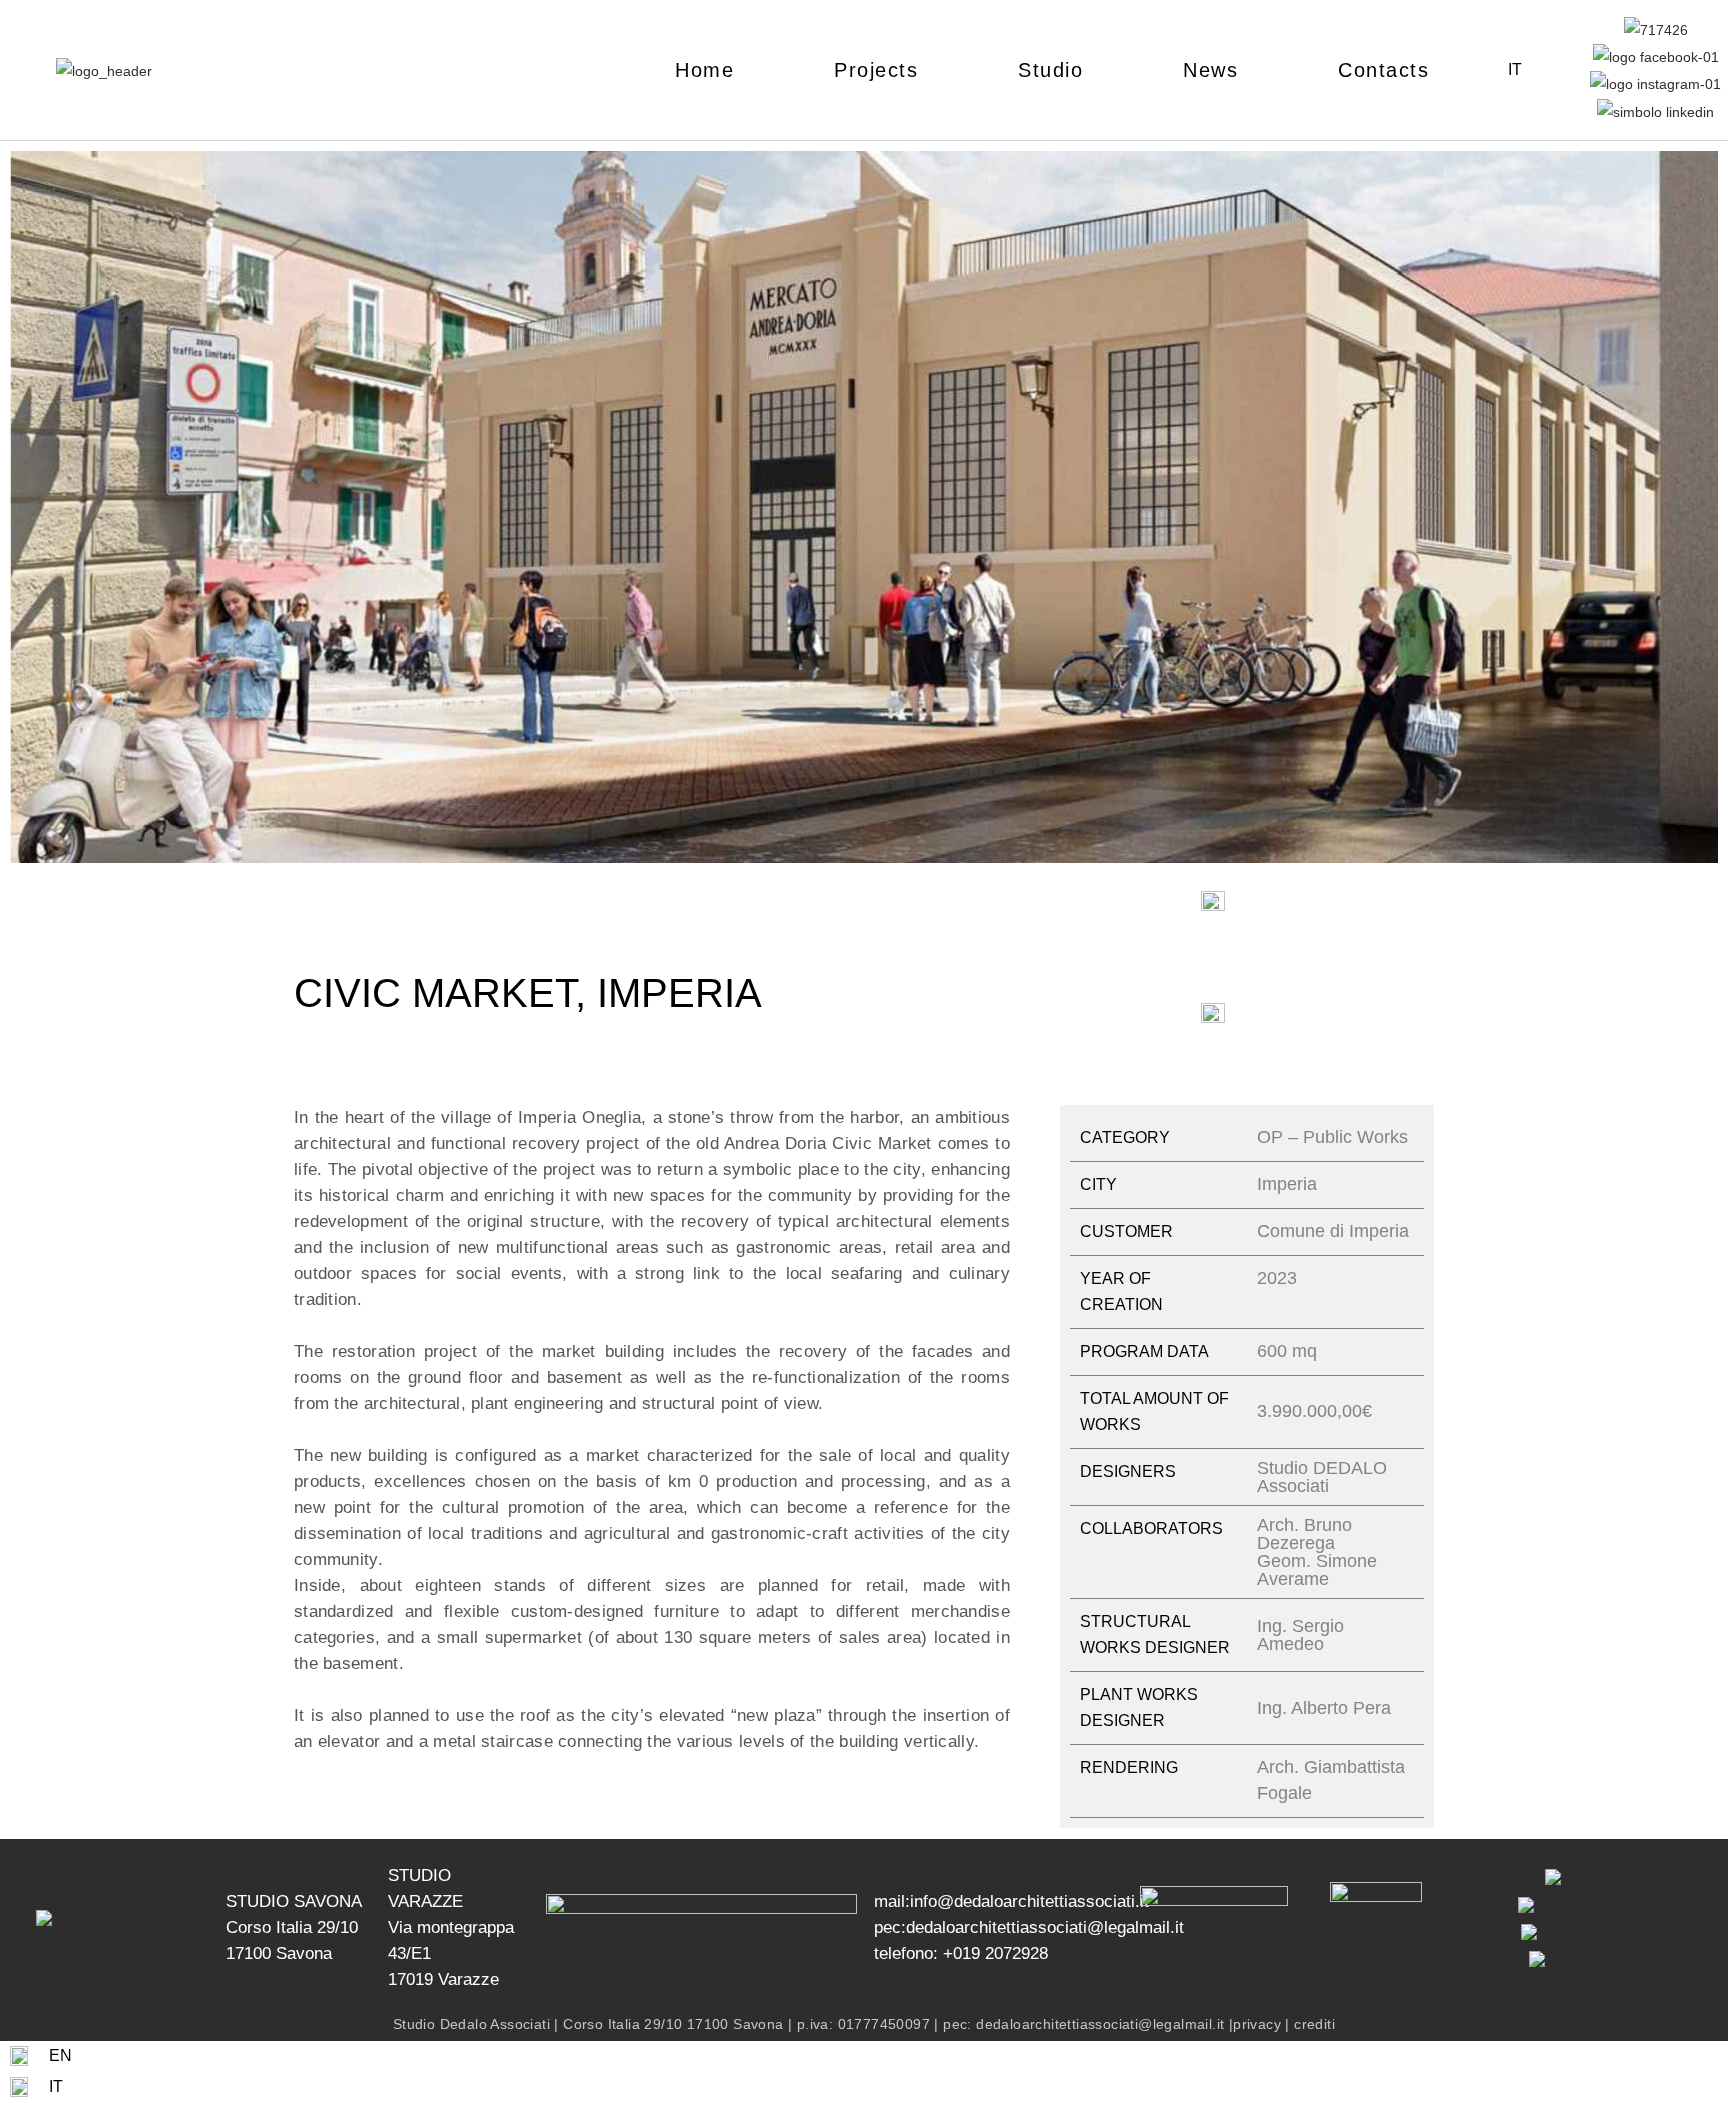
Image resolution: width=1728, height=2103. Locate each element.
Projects (876, 70)
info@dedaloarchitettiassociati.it (1029, 1901)
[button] (29, 510)
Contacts (1383, 70)
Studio (1050, 70)
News (1210, 70)
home (704, 70)
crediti (1314, 2024)
